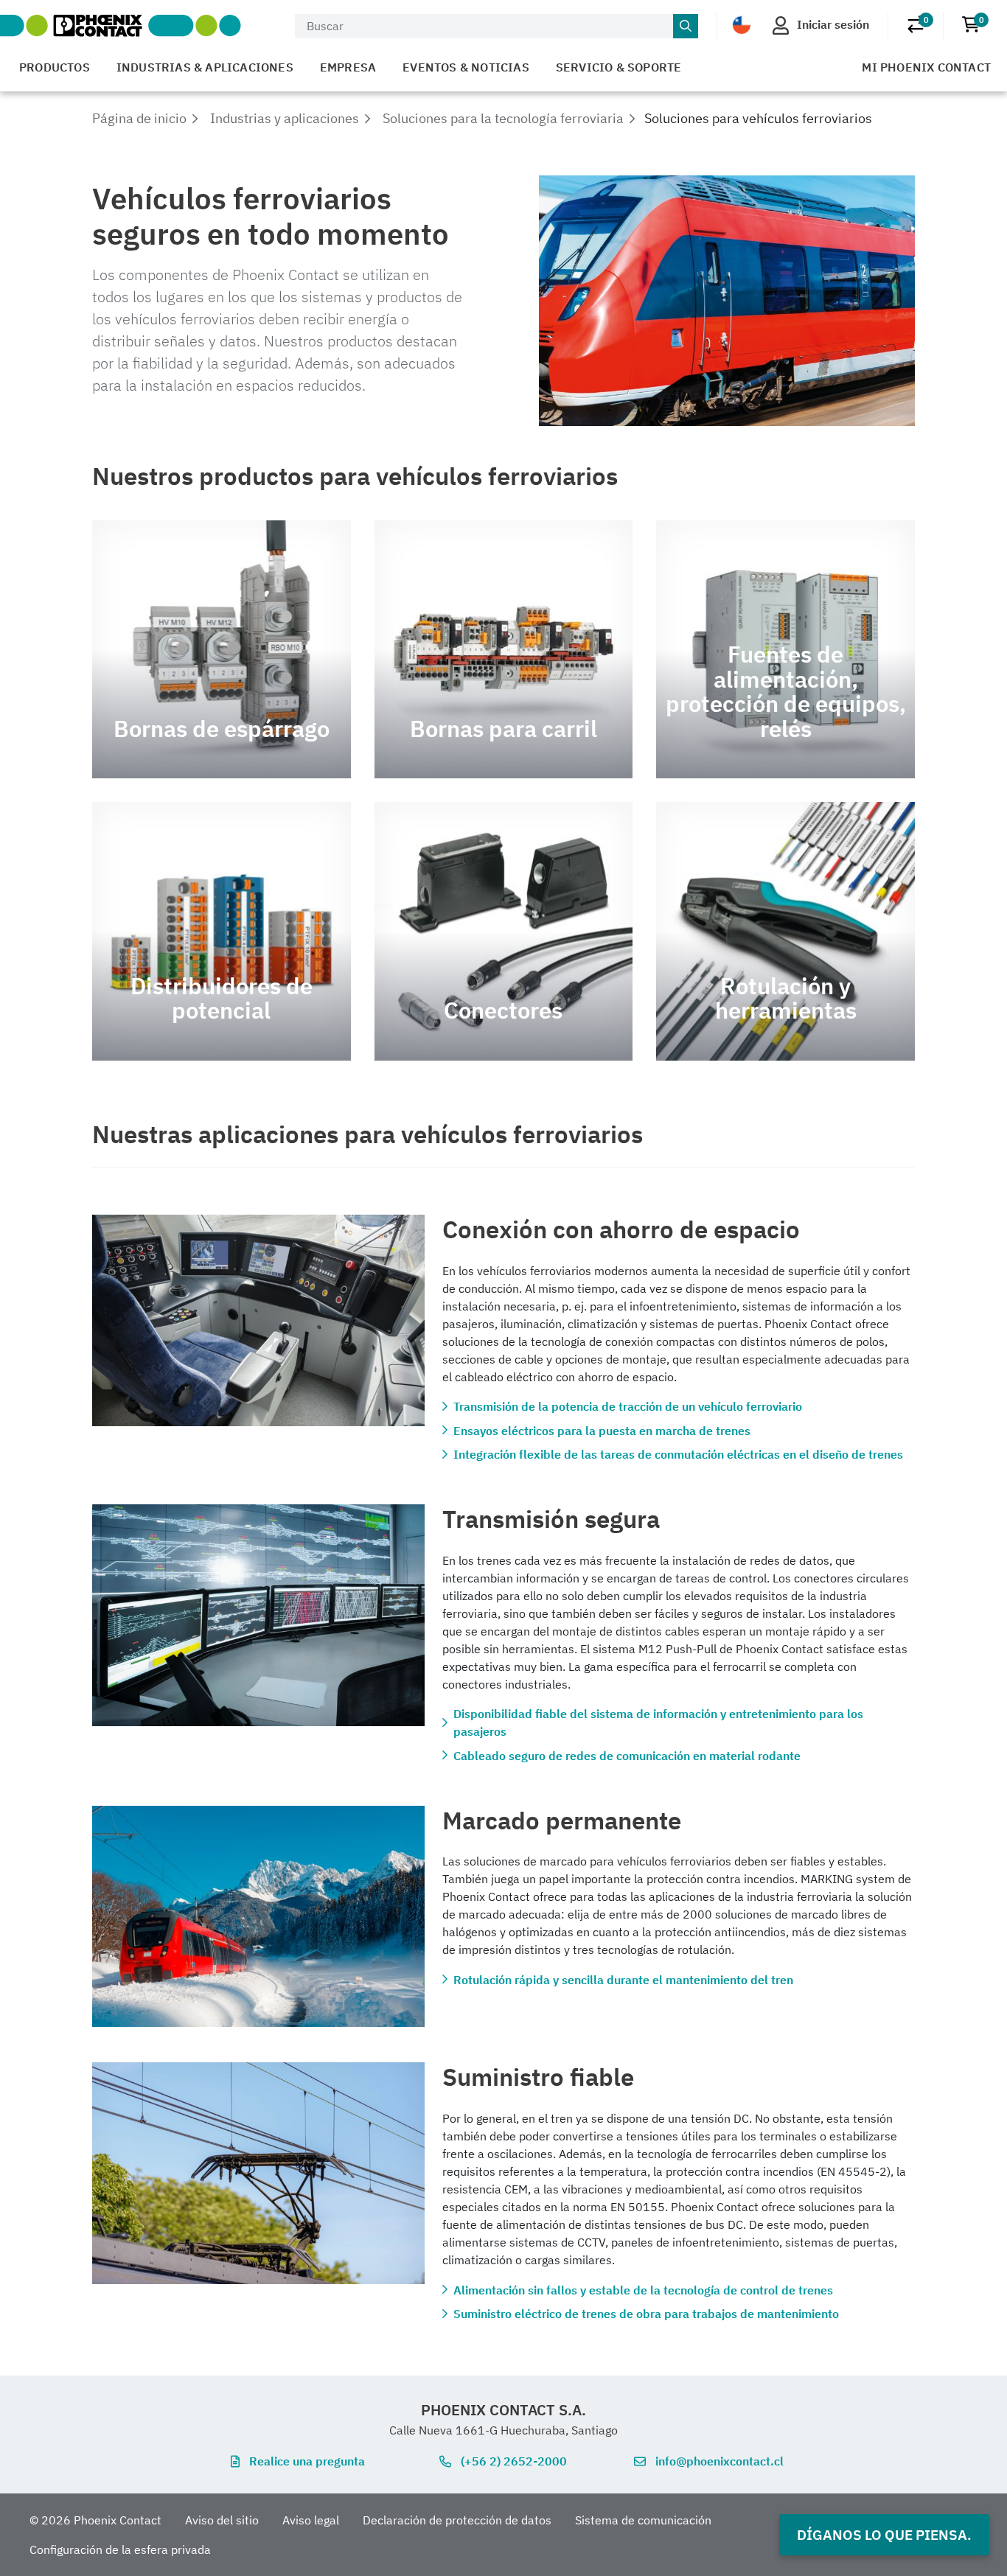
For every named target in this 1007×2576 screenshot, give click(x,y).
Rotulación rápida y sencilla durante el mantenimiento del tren (623, 1980)
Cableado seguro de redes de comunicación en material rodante (627, 1756)
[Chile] (742, 25)
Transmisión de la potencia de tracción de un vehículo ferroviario (628, 1406)
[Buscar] (686, 27)
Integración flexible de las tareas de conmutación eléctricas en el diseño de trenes (678, 1454)
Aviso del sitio (222, 2520)
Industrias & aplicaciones (205, 67)
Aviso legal (311, 2520)
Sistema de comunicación (643, 2520)
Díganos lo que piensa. (884, 2534)
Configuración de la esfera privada (120, 2549)
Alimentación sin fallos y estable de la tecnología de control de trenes (643, 2290)
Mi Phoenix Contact (926, 67)
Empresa (348, 67)
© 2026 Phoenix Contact (95, 2520)
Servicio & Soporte (619, 67)
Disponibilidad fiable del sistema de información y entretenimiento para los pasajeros (658, 1722)
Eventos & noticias (466, 67)
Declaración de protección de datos (457, 2520)
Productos (55, 67)
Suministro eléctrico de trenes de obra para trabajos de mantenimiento (646, 2314)
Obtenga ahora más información (222, 650)
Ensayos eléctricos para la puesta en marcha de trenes (602, 1431)
